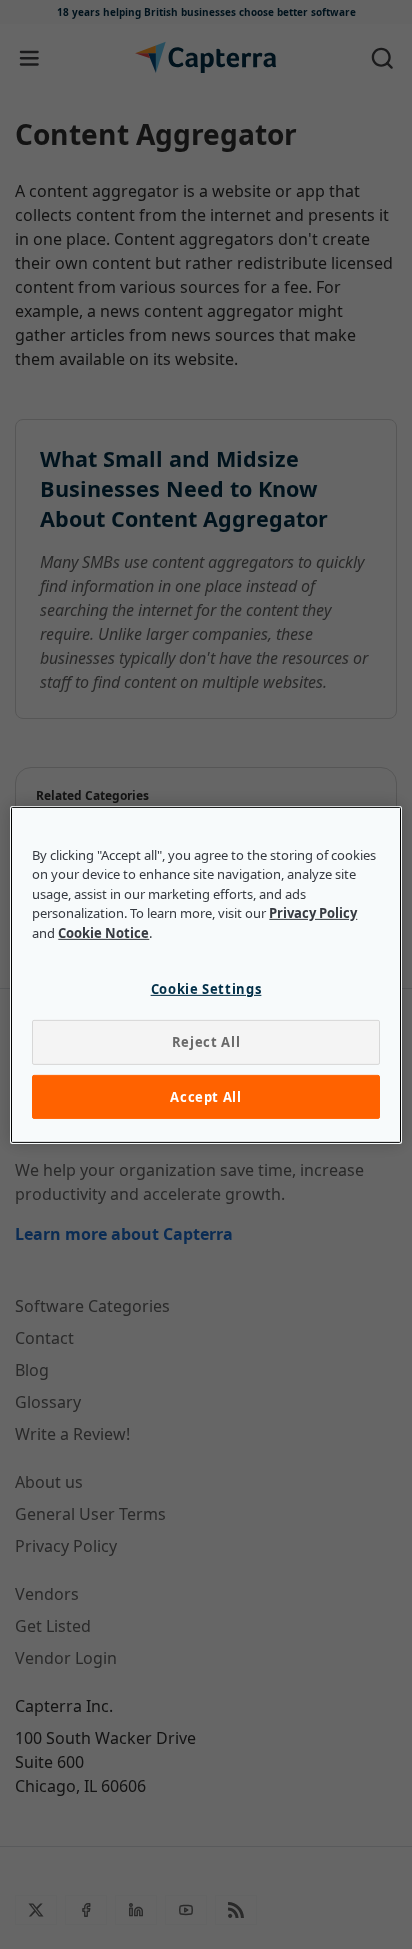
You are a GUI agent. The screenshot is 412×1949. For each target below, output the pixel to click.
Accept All (206, 1096)
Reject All (206, 1042)
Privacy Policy (313, 913)
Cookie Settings (206, 989)
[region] (205, 974)
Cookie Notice (103, 932)
